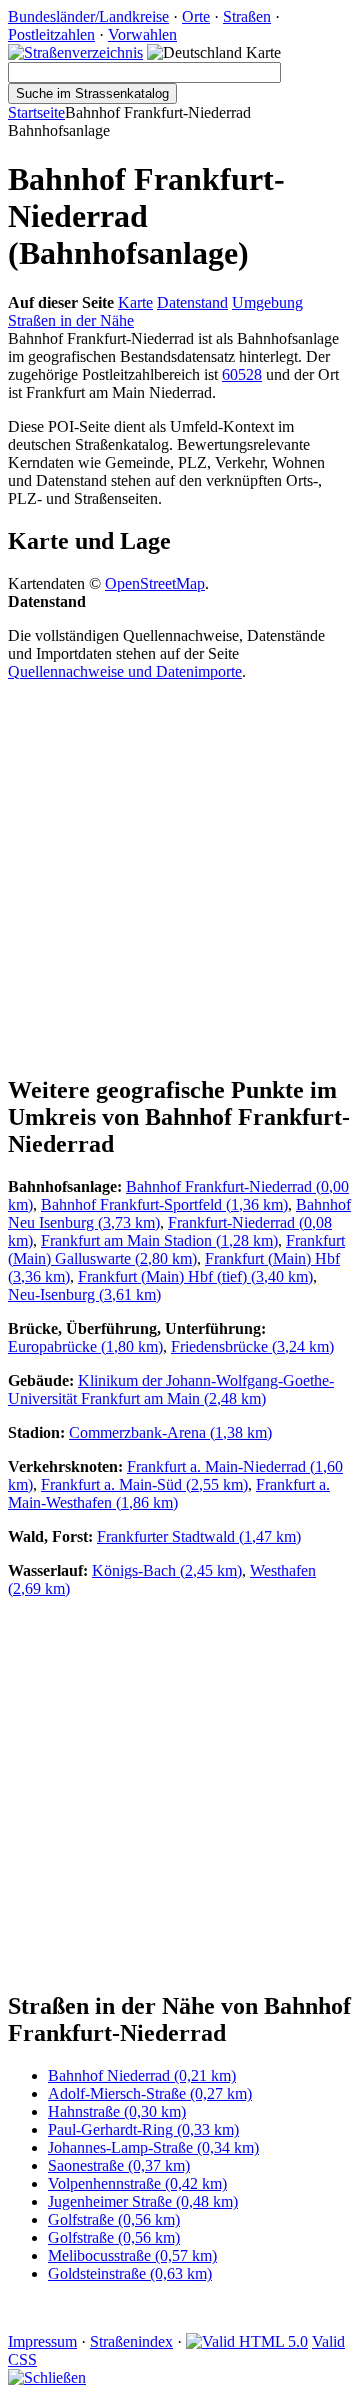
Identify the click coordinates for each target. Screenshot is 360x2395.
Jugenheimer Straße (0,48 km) (143, 2201)
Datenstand (192, 302)
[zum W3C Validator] (247, 2341)
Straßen (247, 16)
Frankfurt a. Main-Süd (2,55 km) (144, 1484)
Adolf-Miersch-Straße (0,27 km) (150, 2093)
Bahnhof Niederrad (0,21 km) (142, 2075)
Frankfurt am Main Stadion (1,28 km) (159, 1240)
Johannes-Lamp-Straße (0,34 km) (153, 2147)
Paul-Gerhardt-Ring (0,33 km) (143, 2129)
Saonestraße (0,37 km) (119, 2165)
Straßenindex (131, 2341)
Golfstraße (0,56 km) (114, 2219)
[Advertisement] (180, 877)
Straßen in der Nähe (71, 320)
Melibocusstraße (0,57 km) (132, 2255)
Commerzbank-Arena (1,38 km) (170, 1432)
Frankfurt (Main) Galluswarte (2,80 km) (176, 1249)
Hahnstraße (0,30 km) (117, 2111)
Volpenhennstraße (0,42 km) (137, 2183)
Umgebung (267, 302)
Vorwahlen (142, 34)
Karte (135, 302)
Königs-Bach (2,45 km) (167, 1570)
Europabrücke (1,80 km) (85, 1346)
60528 (242, 374)
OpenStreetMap (155, 583)
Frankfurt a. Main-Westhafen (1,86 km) (169, 1493)
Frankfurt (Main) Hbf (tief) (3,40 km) (195, 1276)
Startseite (36, 112)
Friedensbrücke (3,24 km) (252, 1346)
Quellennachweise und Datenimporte (125, 671)
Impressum (42, 2341)
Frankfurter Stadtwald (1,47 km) (199, 1536)
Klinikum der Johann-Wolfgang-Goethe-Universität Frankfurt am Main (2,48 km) (171, 1389)
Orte (196, 16)
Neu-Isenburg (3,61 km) (84, 1294)
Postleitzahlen (51, 34)
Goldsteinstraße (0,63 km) (130, 2273)
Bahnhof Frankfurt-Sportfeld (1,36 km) (164, 1204)
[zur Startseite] (75, 52)
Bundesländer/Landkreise (88, 16)
